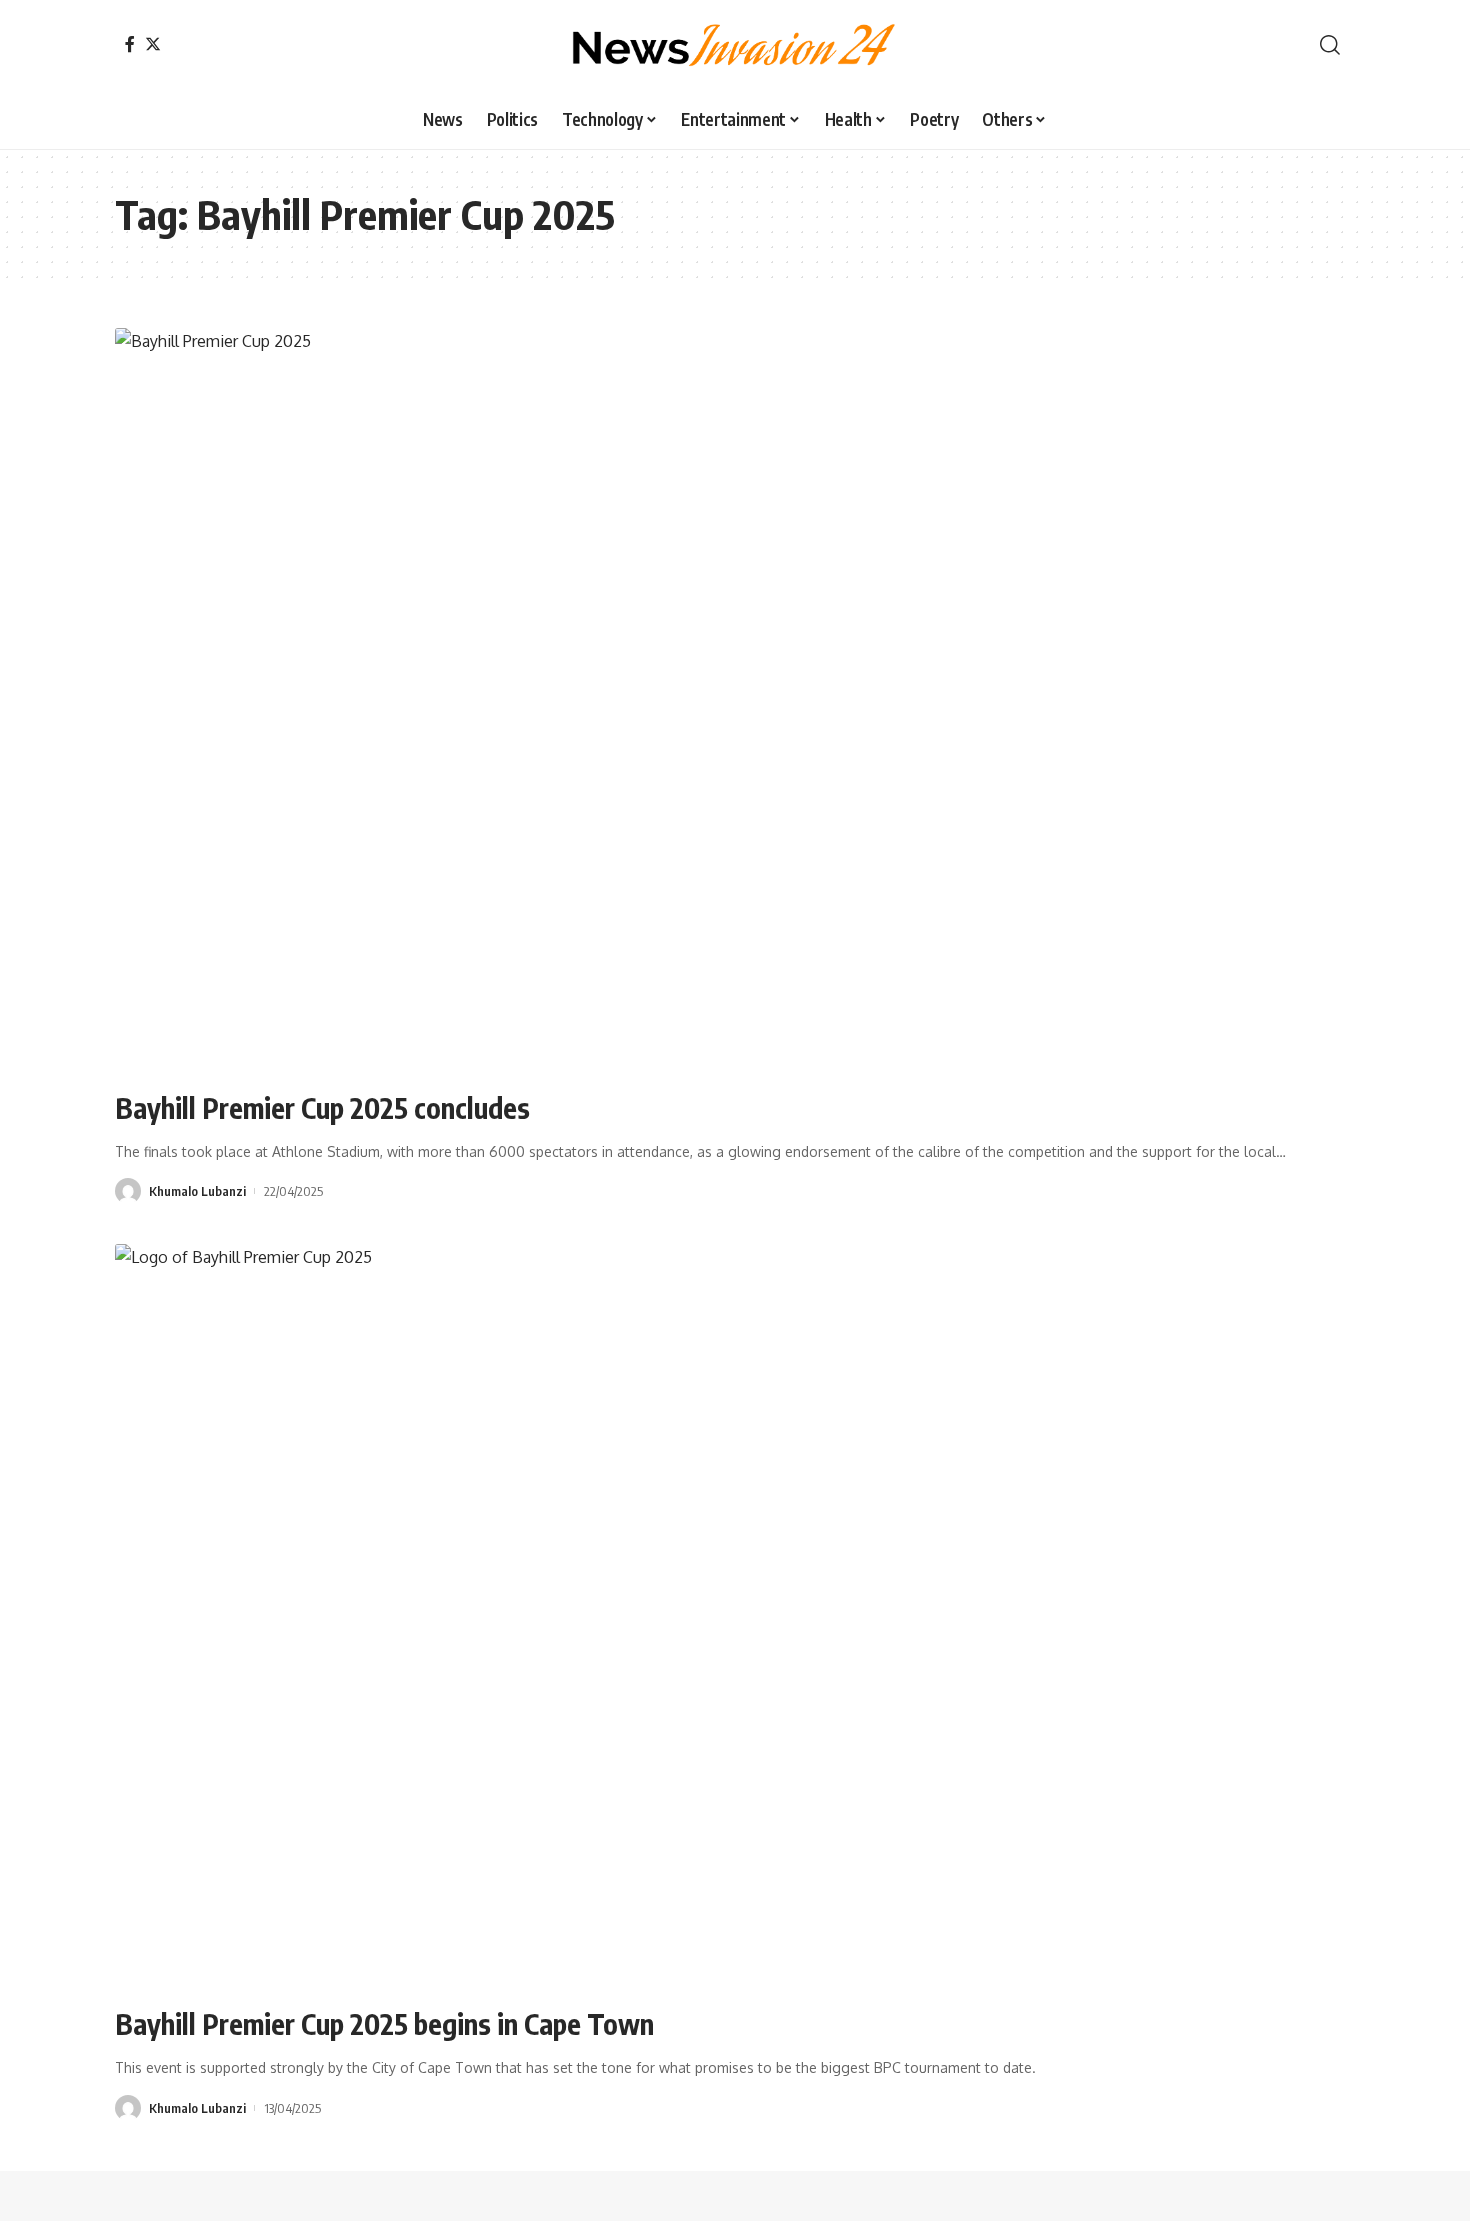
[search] (1330, 45)
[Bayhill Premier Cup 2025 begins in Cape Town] (735, 1616)
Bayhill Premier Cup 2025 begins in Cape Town (384, 2023)
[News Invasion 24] (735, 45)
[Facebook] (130, 44)
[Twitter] (153, 44)
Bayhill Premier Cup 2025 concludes (322, 1107)
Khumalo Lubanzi (197, 1191)
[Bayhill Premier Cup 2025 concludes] (735, 700)
